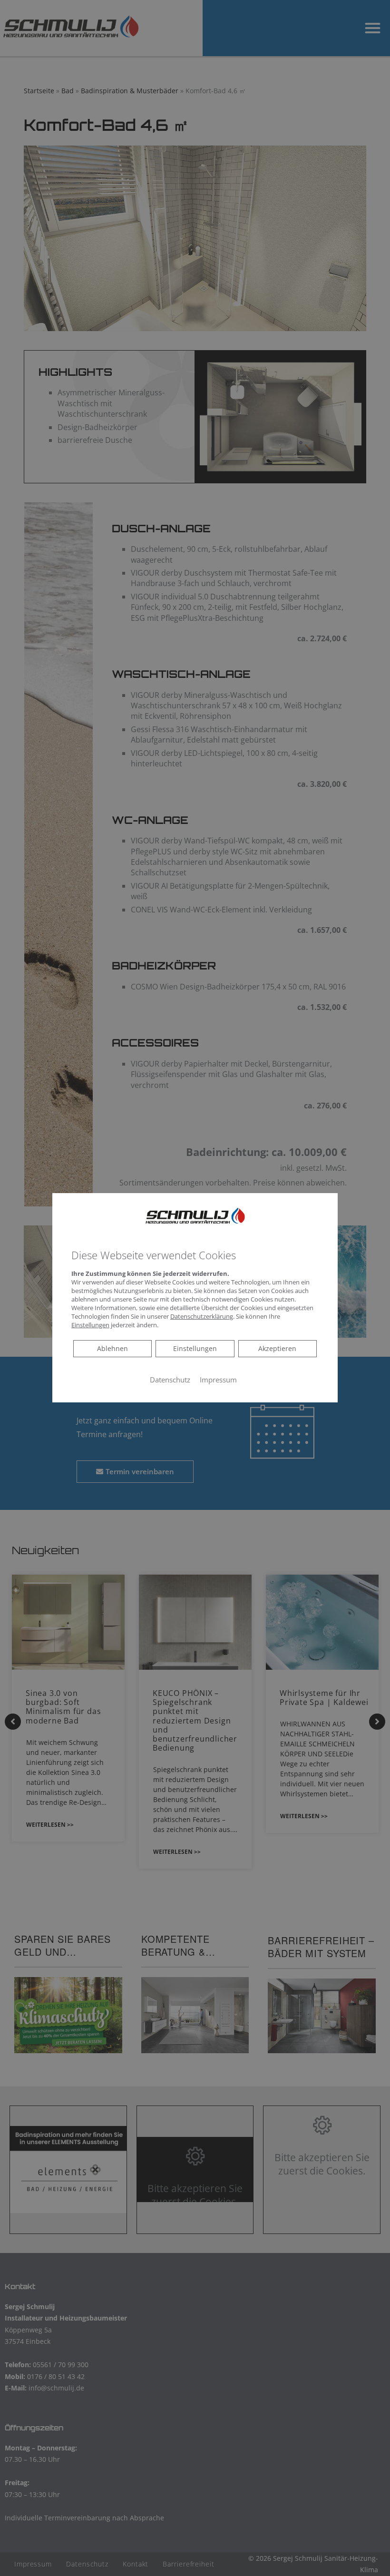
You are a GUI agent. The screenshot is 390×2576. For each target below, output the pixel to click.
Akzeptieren (277, 1348)
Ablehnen (112, 1348)
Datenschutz (170, 1380)
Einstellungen (195, 1348)
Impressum (218, 1380)
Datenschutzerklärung (202, 1316)
